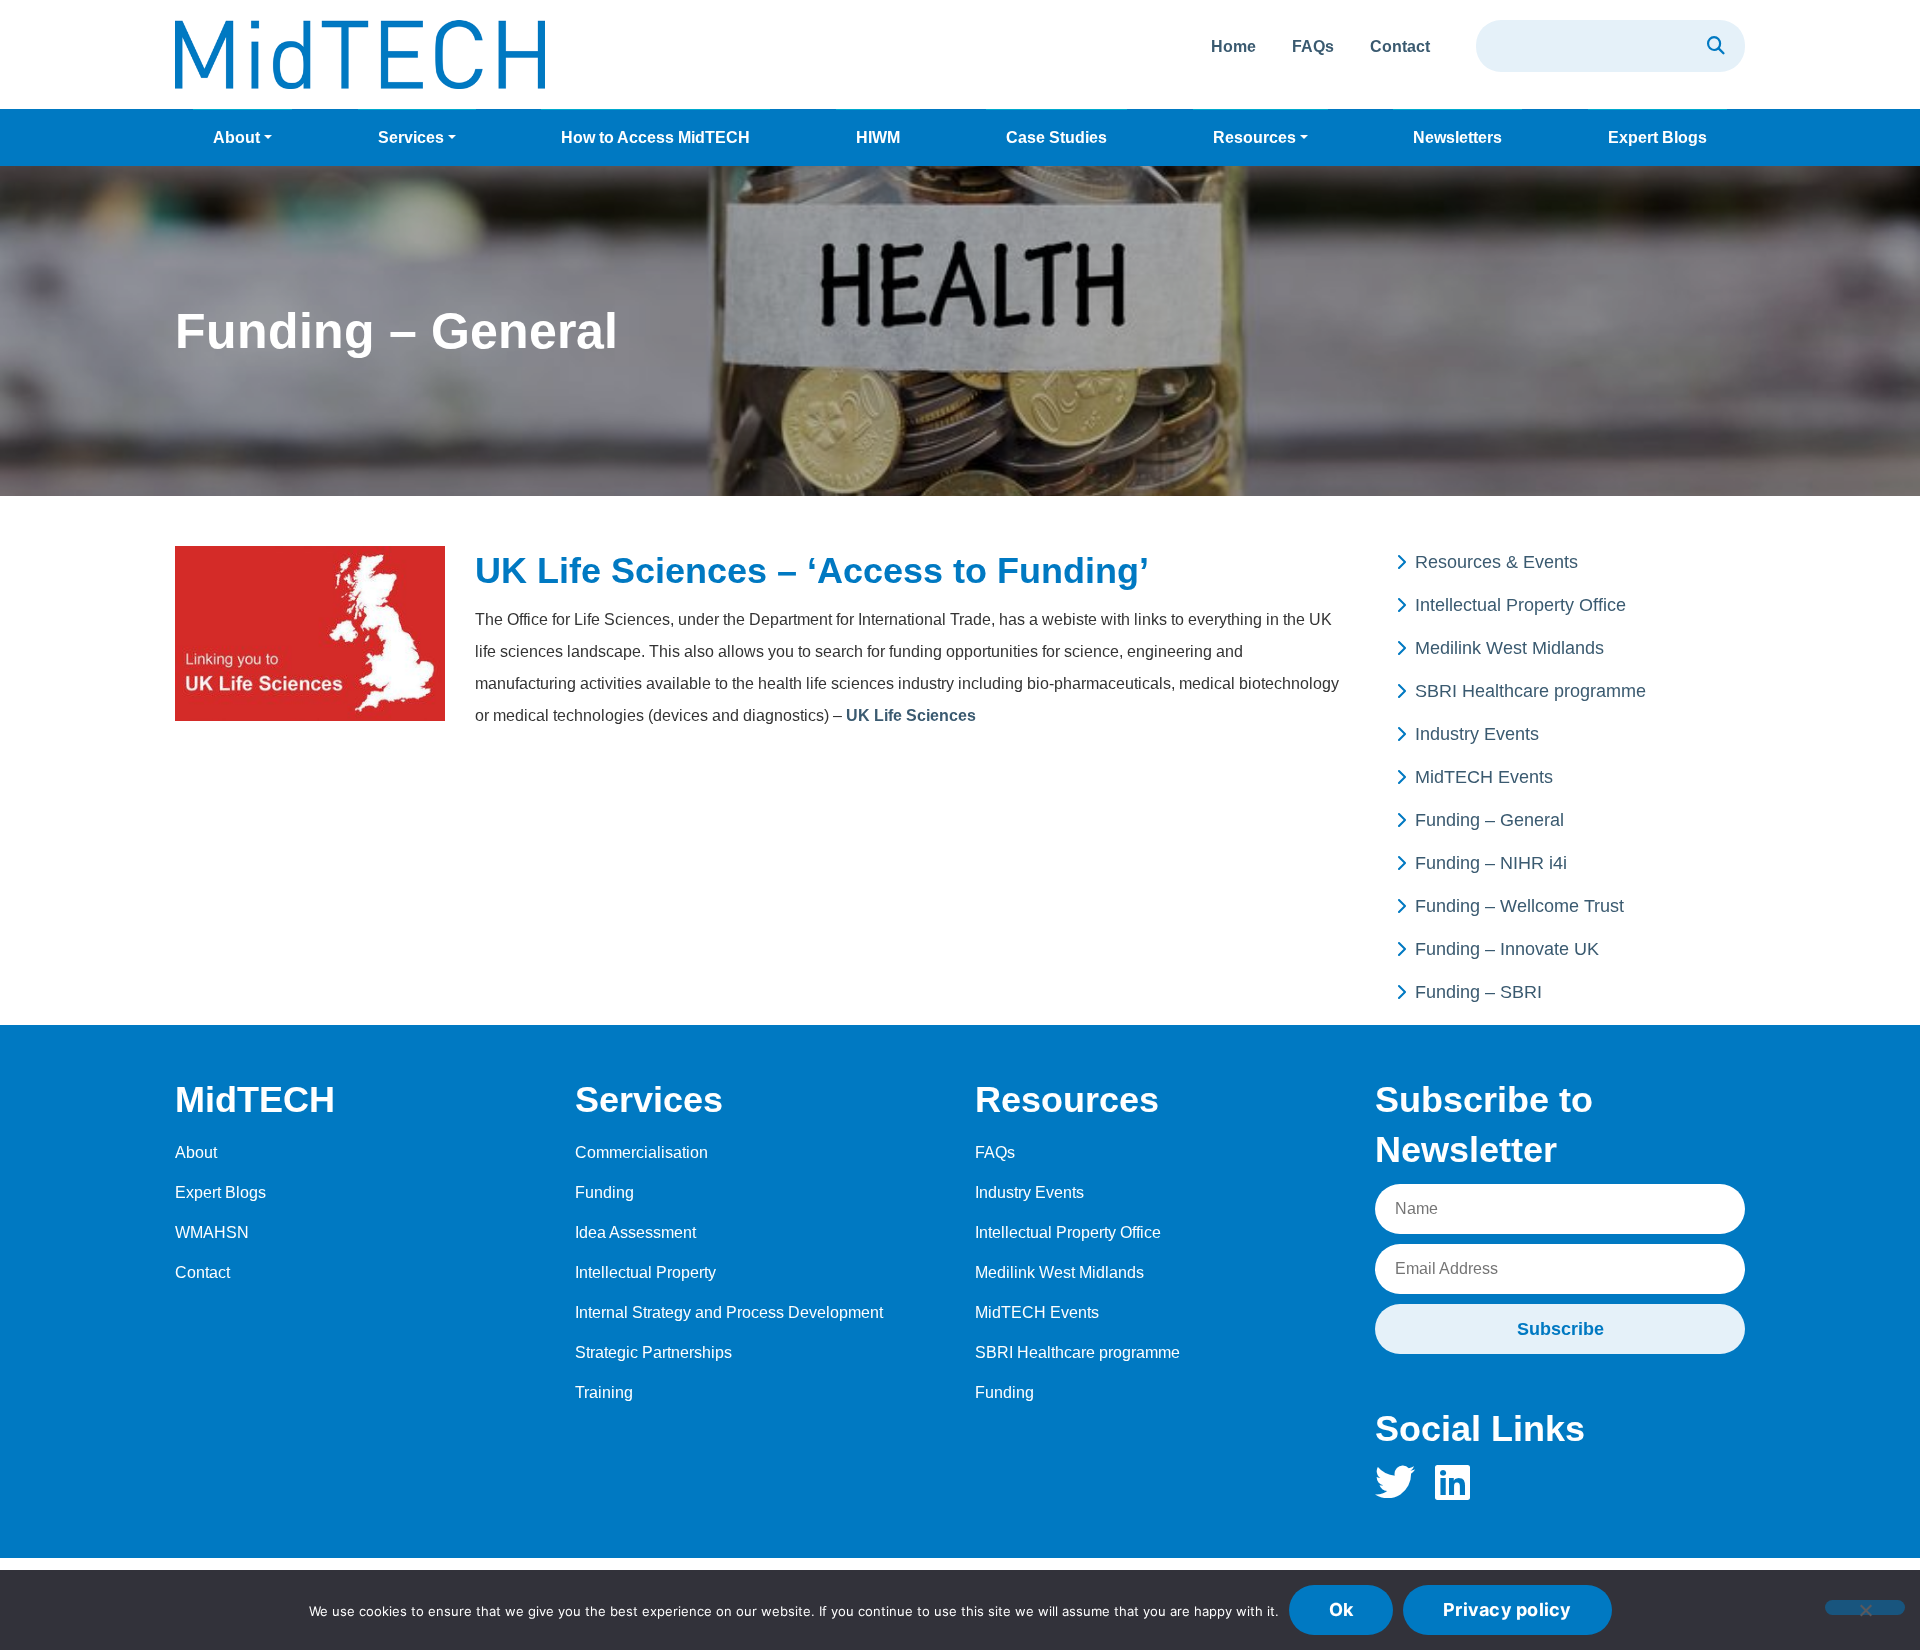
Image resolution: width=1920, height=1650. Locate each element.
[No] (1865, 1607)
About (236, 137)
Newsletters (1457, 137)
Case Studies (1056, 137)
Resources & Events (1496, 562)
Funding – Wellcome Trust (1519, 906)
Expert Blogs (1657, 137)
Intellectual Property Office (1520, 605)
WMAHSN (212, 1232)
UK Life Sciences (911, 715)
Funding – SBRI (1478, 992)
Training (604, 1392)
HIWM (878, 137)
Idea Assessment (635, 1232)
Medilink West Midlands (1509, 648)
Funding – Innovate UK (1507, 949)
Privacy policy (1507, 1609)
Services (411, 137)
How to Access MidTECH (655, 137)
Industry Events (1477, 734)
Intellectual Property (645, 1272)
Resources (1254, 137)
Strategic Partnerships (653, 1352)
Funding (604, 1192)
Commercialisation (641, 1152)
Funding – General (1489, 820)
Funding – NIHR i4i (1491, 863)
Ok (1341, 1609)
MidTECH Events (1484, 777)
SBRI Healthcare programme (1530, 691)
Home (1233, 46)
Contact (1400, 46)
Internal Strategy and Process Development (729, 1312)
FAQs (1313, 46)
